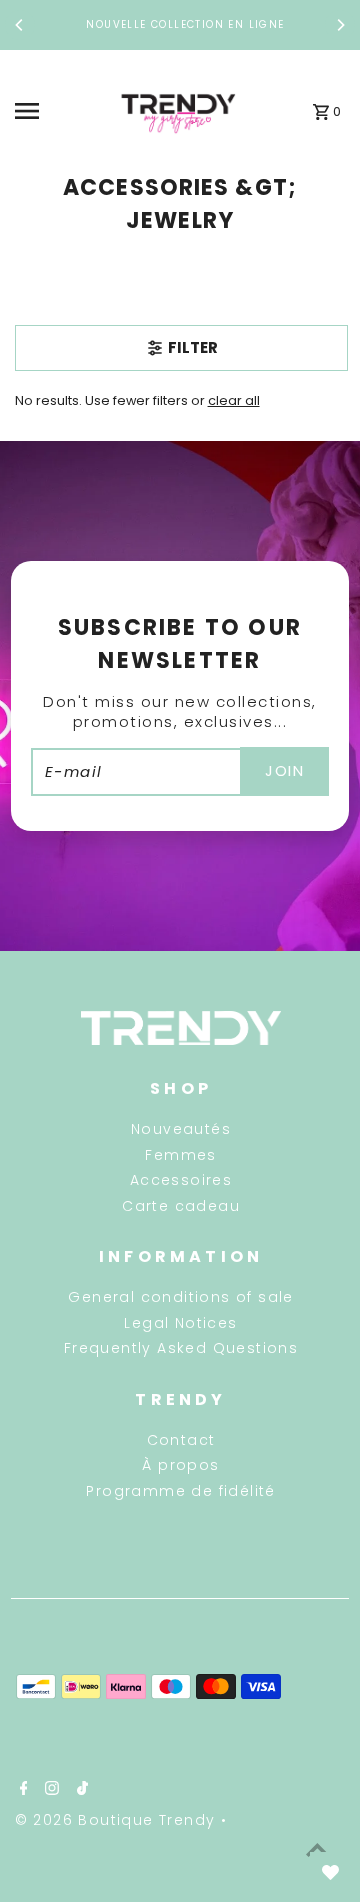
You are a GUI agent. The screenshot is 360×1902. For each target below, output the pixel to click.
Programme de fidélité (180, 1491)
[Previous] (20, 25)
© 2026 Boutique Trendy (118, 1820)
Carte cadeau (181, 1206)
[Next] (340, 25)
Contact (181, 1440)
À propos (180, 1465)
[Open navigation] (56, 111)
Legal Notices (180, 1323)
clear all (234, 400)
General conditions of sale (180, 1297)
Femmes (180, 1155)
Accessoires (181, 1180)
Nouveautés (181, 1129)
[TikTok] (80, 1790)
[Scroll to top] (317, 1849)
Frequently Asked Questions (181, 1348)
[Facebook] (21, 1790)
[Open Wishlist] (330, 1872)
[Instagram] (49, 1790)
